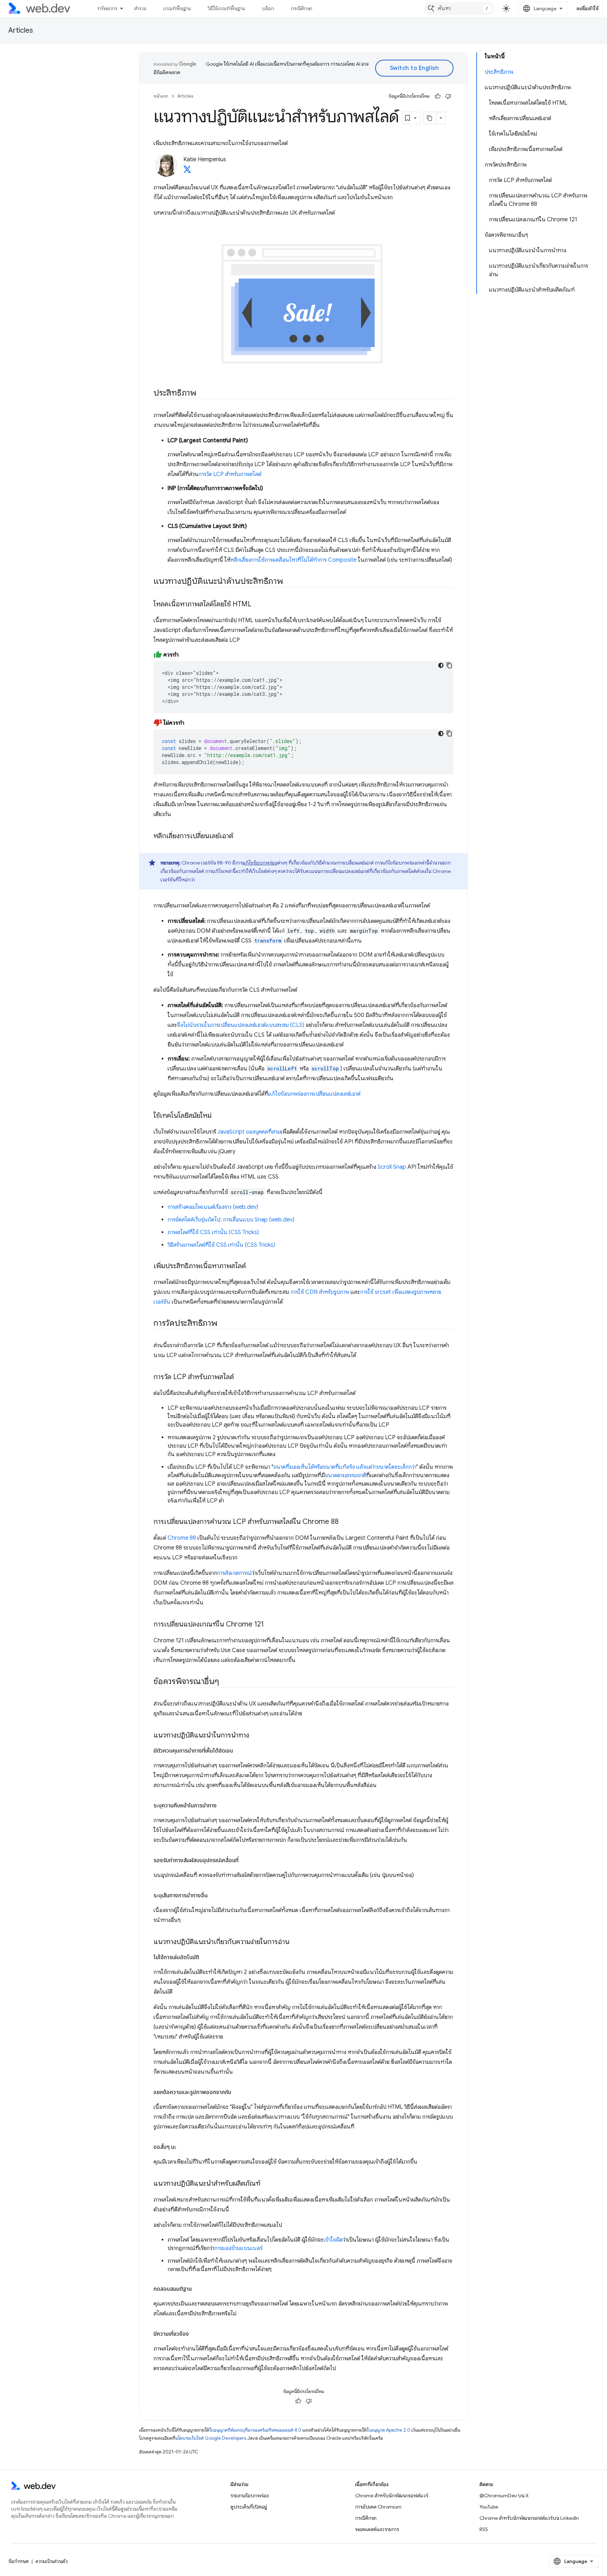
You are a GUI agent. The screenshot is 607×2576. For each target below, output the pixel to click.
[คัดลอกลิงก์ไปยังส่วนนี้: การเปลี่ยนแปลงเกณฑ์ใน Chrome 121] (270, 1625)
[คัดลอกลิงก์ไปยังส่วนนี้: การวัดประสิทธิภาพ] (224, 1324)
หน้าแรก (161, 96)
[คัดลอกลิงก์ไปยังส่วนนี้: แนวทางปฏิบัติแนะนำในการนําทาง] (255, 1736)
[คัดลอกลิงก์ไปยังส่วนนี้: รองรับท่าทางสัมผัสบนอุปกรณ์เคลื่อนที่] (245, 1860)
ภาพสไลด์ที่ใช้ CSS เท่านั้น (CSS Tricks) (213, 1232)
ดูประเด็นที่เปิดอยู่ (249, 2507)
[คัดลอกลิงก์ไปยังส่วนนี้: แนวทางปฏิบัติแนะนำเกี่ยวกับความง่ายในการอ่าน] (296, 1942)
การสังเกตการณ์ (234, 1573)
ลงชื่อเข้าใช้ (588, 8)
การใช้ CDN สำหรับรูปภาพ (320, 1292)
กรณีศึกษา (302, 8)
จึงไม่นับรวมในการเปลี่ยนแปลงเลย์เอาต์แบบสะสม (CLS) (241, 1025)
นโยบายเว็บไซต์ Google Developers (211, 2438)
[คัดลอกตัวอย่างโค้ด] (449, 665)
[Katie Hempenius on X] (187, 171)
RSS (484, 2529)
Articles (21, 30)
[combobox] (459, 8)
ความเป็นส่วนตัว (52, 2561)
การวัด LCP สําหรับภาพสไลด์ (230, 474)
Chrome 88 (182, 1538)
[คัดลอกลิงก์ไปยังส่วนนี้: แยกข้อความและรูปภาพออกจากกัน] (237, 2092)
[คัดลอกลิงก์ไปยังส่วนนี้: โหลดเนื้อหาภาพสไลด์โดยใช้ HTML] (258, 605)
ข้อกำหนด (19, 2561)
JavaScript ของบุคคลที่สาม (249, 1132)
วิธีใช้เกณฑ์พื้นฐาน (226, 8)
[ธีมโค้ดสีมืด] (441, 665)
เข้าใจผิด (333, 2240)
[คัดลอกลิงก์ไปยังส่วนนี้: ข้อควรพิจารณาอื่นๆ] (226, 1682)
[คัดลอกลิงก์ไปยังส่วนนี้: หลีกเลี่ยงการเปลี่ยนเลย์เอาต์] (240, 836)
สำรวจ (140, 8)
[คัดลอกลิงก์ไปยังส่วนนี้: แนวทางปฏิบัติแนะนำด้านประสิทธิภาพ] (289, 582)
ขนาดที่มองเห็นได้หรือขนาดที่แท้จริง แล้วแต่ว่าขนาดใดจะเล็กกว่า (345, 1467)
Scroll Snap (392, 1167)
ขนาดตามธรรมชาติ (345, 1475)
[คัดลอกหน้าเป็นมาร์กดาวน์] (430, 118)
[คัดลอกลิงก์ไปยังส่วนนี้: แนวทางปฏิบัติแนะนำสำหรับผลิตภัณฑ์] (267, 2184)
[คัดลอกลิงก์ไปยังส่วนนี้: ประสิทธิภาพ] (203, 393)
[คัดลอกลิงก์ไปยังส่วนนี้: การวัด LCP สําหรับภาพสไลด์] (240, 1377)
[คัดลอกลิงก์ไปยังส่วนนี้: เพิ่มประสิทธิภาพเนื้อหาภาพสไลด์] (252, 1266)
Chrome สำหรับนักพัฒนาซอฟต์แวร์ (392, 2496)
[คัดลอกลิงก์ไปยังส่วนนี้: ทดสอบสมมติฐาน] (198, 2289)
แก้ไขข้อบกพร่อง (260, 863)
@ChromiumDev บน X (504, 2496)
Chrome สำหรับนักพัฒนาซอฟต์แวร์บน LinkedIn (529, 2518)
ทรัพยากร (107, 8)
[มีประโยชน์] (438, 96)
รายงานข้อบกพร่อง (250, 2496)
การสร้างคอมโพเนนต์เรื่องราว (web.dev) (213, 1207)
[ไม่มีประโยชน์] (448, 96)
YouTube (489, 2507)
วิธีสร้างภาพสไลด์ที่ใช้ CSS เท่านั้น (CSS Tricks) (221, 1245)
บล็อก (268, 8)
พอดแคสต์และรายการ (377, 2529)
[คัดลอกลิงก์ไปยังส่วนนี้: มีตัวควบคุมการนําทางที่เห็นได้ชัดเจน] (239, 1751)
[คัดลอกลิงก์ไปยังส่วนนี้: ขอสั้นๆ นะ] (183, 2147)
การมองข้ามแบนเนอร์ (238, 2248)
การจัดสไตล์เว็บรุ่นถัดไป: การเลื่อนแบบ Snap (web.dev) (231, 1220)
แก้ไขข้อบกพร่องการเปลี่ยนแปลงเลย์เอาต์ (314, 1094)
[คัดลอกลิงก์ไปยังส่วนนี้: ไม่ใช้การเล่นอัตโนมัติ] (205, 1957)
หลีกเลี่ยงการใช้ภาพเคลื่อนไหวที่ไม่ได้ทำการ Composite (293, 560)
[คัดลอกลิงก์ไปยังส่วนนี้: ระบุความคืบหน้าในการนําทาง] (223, 1806)
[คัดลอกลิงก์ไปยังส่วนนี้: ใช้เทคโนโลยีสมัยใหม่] (218, 1116)
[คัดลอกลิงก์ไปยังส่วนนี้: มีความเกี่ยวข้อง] (195, 2334)
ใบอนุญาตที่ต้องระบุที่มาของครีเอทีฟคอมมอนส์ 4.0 (255, 2430)
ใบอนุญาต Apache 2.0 (389, 2430)
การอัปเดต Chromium (378, 2507)
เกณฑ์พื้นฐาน (177, 8)
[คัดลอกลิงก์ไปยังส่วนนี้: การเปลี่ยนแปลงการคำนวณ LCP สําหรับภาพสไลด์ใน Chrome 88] (345, 1522)
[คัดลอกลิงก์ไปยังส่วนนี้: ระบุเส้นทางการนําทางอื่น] (214, 1896)
